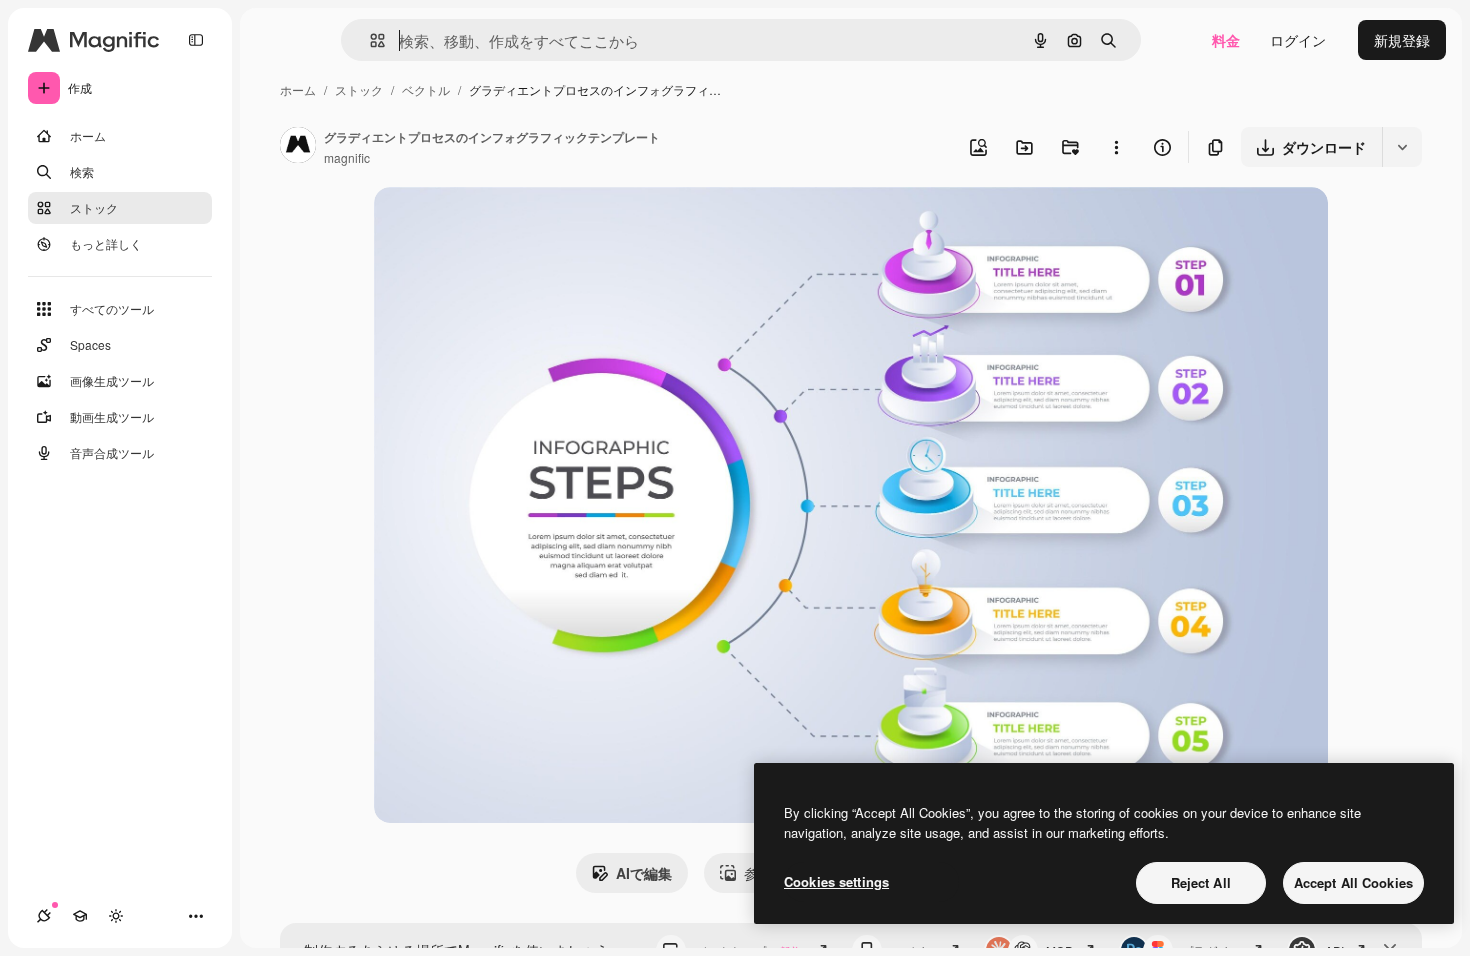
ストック (359, 89)
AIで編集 (644, 873)
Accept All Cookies (1353, 882)
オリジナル (511, 225)
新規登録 (1402, 40)
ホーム (298, 89)
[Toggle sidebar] (196, 40)
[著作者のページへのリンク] (298, 147)
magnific (347, 157)
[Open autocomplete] (369, 40)
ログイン (1298, 40)
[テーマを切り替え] (116, 916)
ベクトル (426, 89)
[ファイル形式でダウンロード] (1402, 147)
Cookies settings (836, 881)
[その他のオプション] (1116, 147)
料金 (1226, 40)
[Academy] (80, 916)
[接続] (44, 916)
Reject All (1201, 882)
